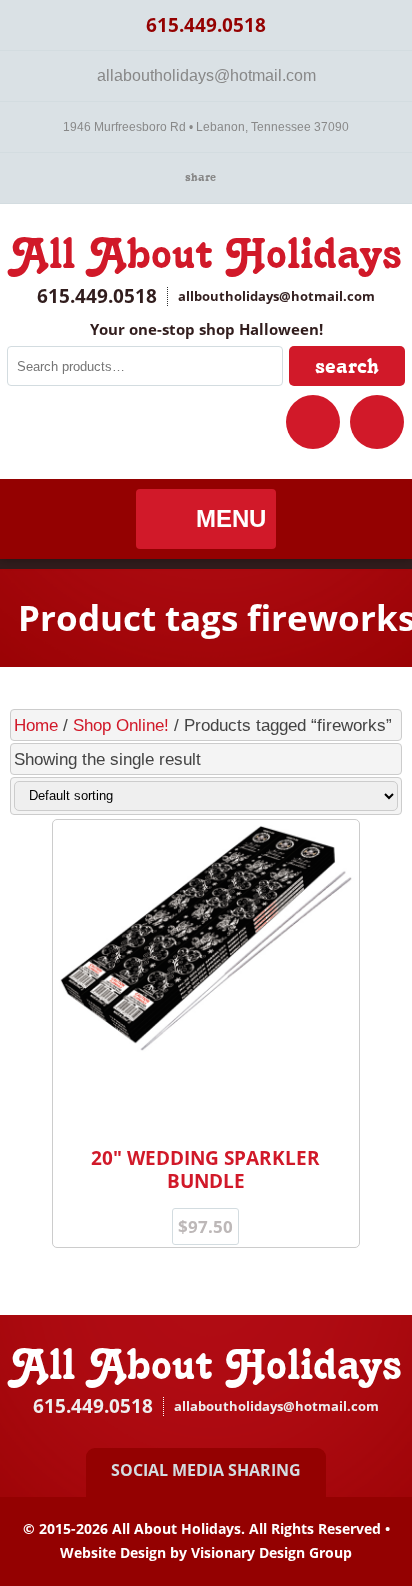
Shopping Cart (377, 422)
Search (347, 365)
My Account (313, 422)
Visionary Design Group (271, 1552)
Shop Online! (121, 725)
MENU (231, 518)
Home (36, 725)
